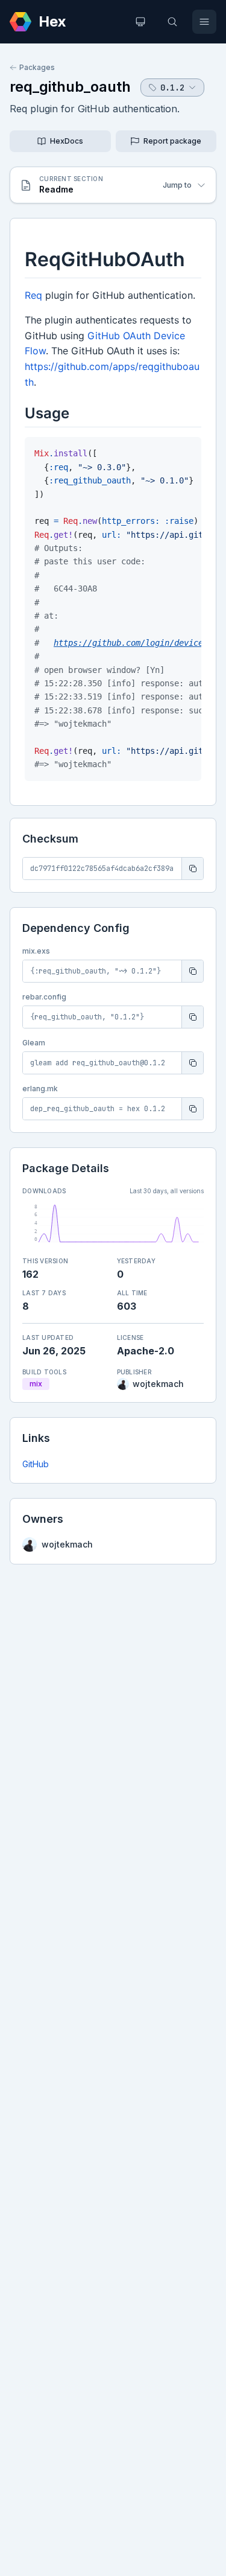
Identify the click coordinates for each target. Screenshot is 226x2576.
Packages (37, 67)
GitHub (36, 1464)
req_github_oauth (70, 87)
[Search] (172, 22)
